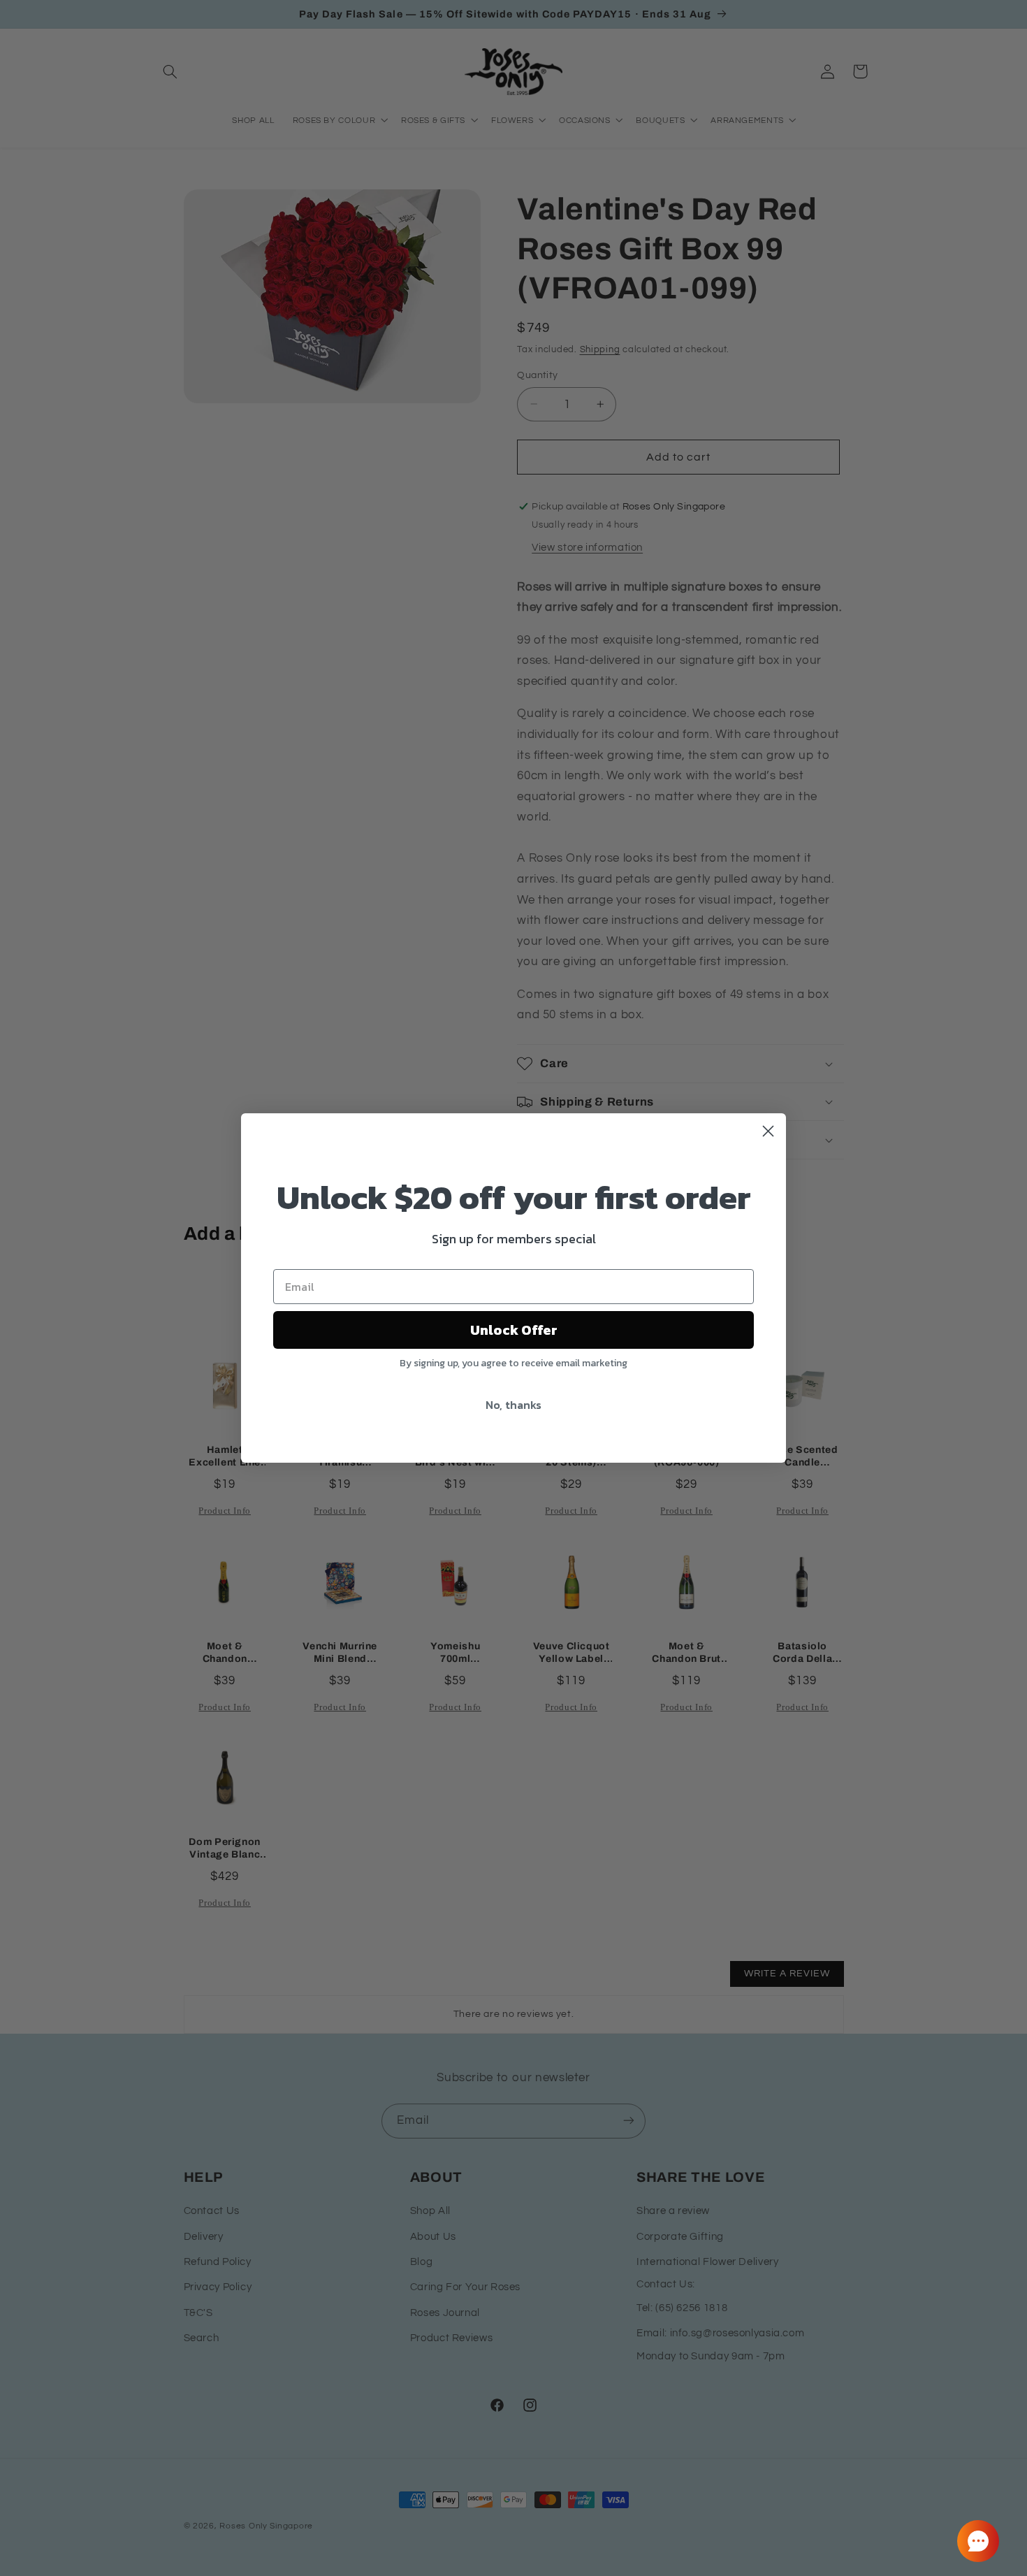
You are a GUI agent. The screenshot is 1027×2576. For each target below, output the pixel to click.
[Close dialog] (768, 1131)
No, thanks (513, 1405)
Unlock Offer (514, 1330)
